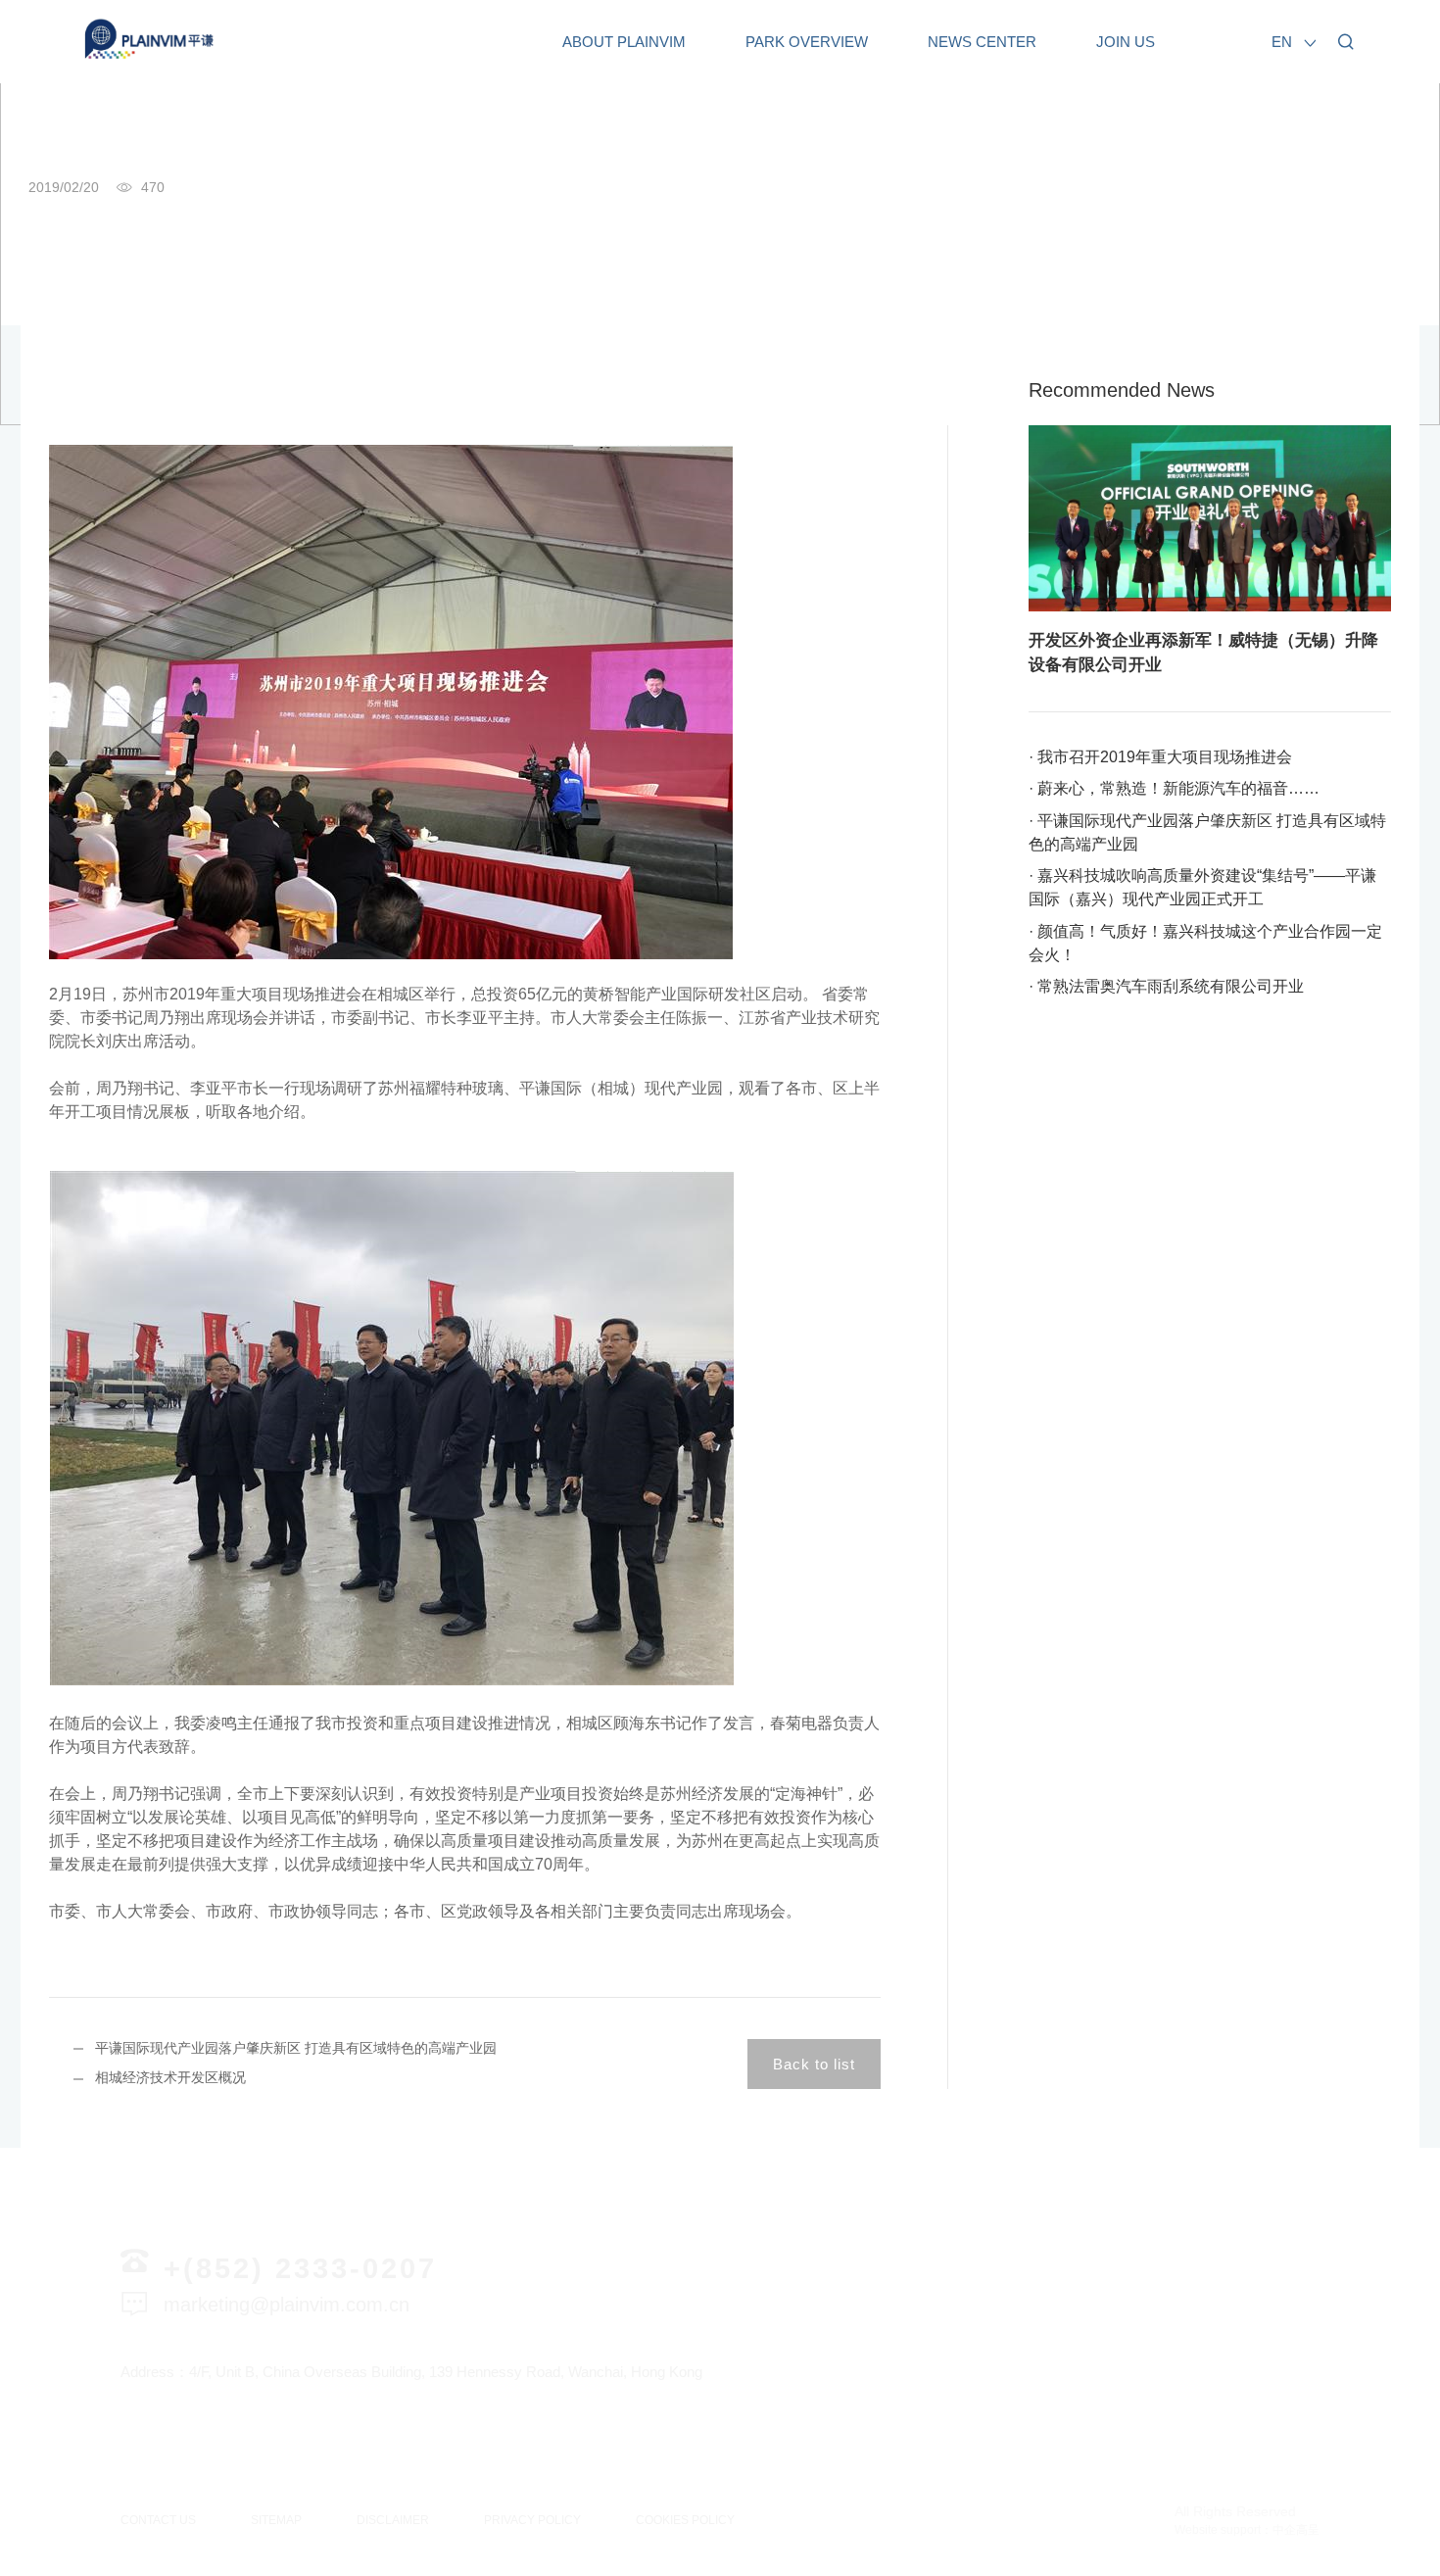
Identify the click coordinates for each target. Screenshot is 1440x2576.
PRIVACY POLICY (532, 2520)
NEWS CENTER (982, 42)
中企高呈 (1296, 2530)
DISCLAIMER (393, 2520)
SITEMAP (276, 2520)
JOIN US (1126, 42)
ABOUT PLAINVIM (624, 42)
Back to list (814, 2064)
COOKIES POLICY (685, 2520)
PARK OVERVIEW (807, 42)
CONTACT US (158, 2520)
